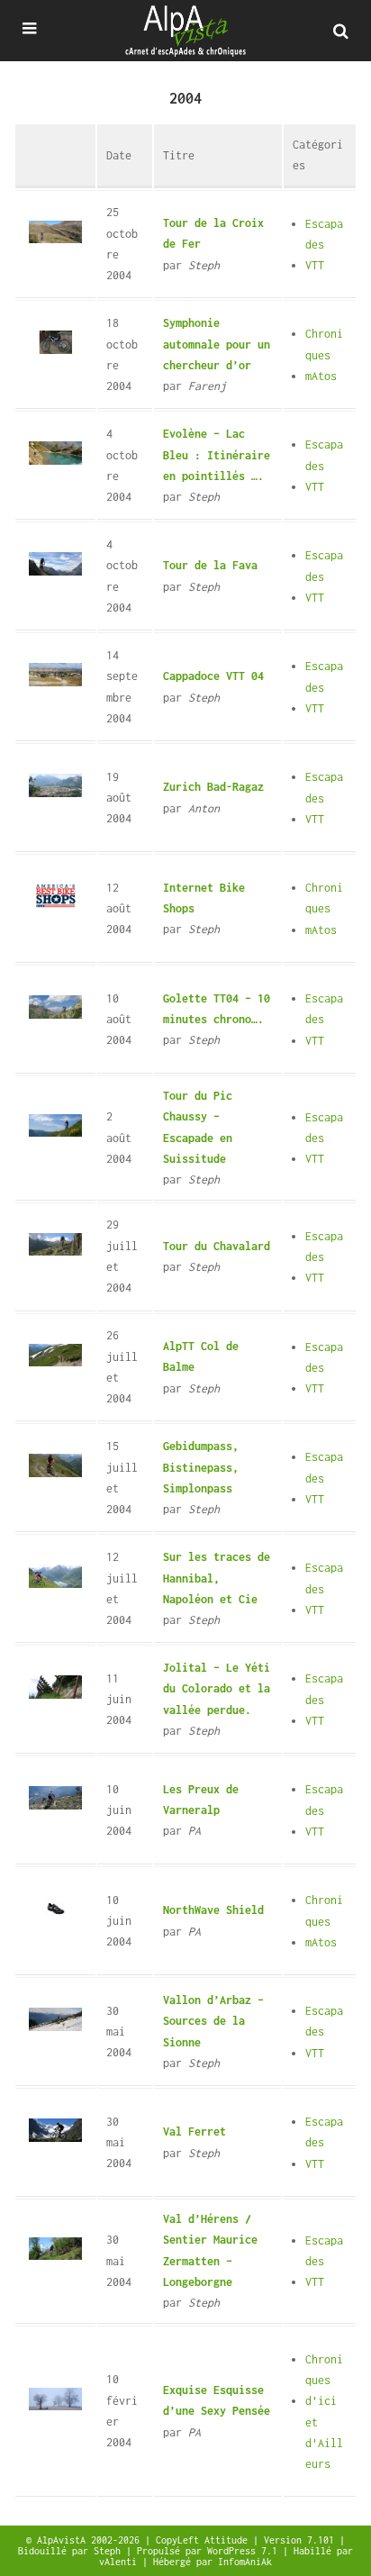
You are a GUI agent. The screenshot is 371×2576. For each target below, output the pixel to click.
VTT (315, 265)
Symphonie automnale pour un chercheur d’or (217, 344)
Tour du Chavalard (217, 1246)
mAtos (321, 376)
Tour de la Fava (210, 565)
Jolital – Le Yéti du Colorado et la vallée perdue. (217, 1689)
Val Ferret (195, 2132)
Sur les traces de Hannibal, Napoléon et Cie (217, 1578)
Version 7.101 (302, 2540)
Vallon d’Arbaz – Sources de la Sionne (213, 2021)
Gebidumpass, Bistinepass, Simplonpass (201, 1467)
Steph (110, 2551)
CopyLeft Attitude (204, 2540)
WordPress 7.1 (245, 2551)
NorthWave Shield (213, 1910)
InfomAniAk (245, 2562)
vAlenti (121, 2562)
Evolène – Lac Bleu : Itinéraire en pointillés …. (217, 455)
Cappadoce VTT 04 (213, 676)
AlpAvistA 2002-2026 (91, 2540)
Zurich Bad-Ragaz (213, 787)
